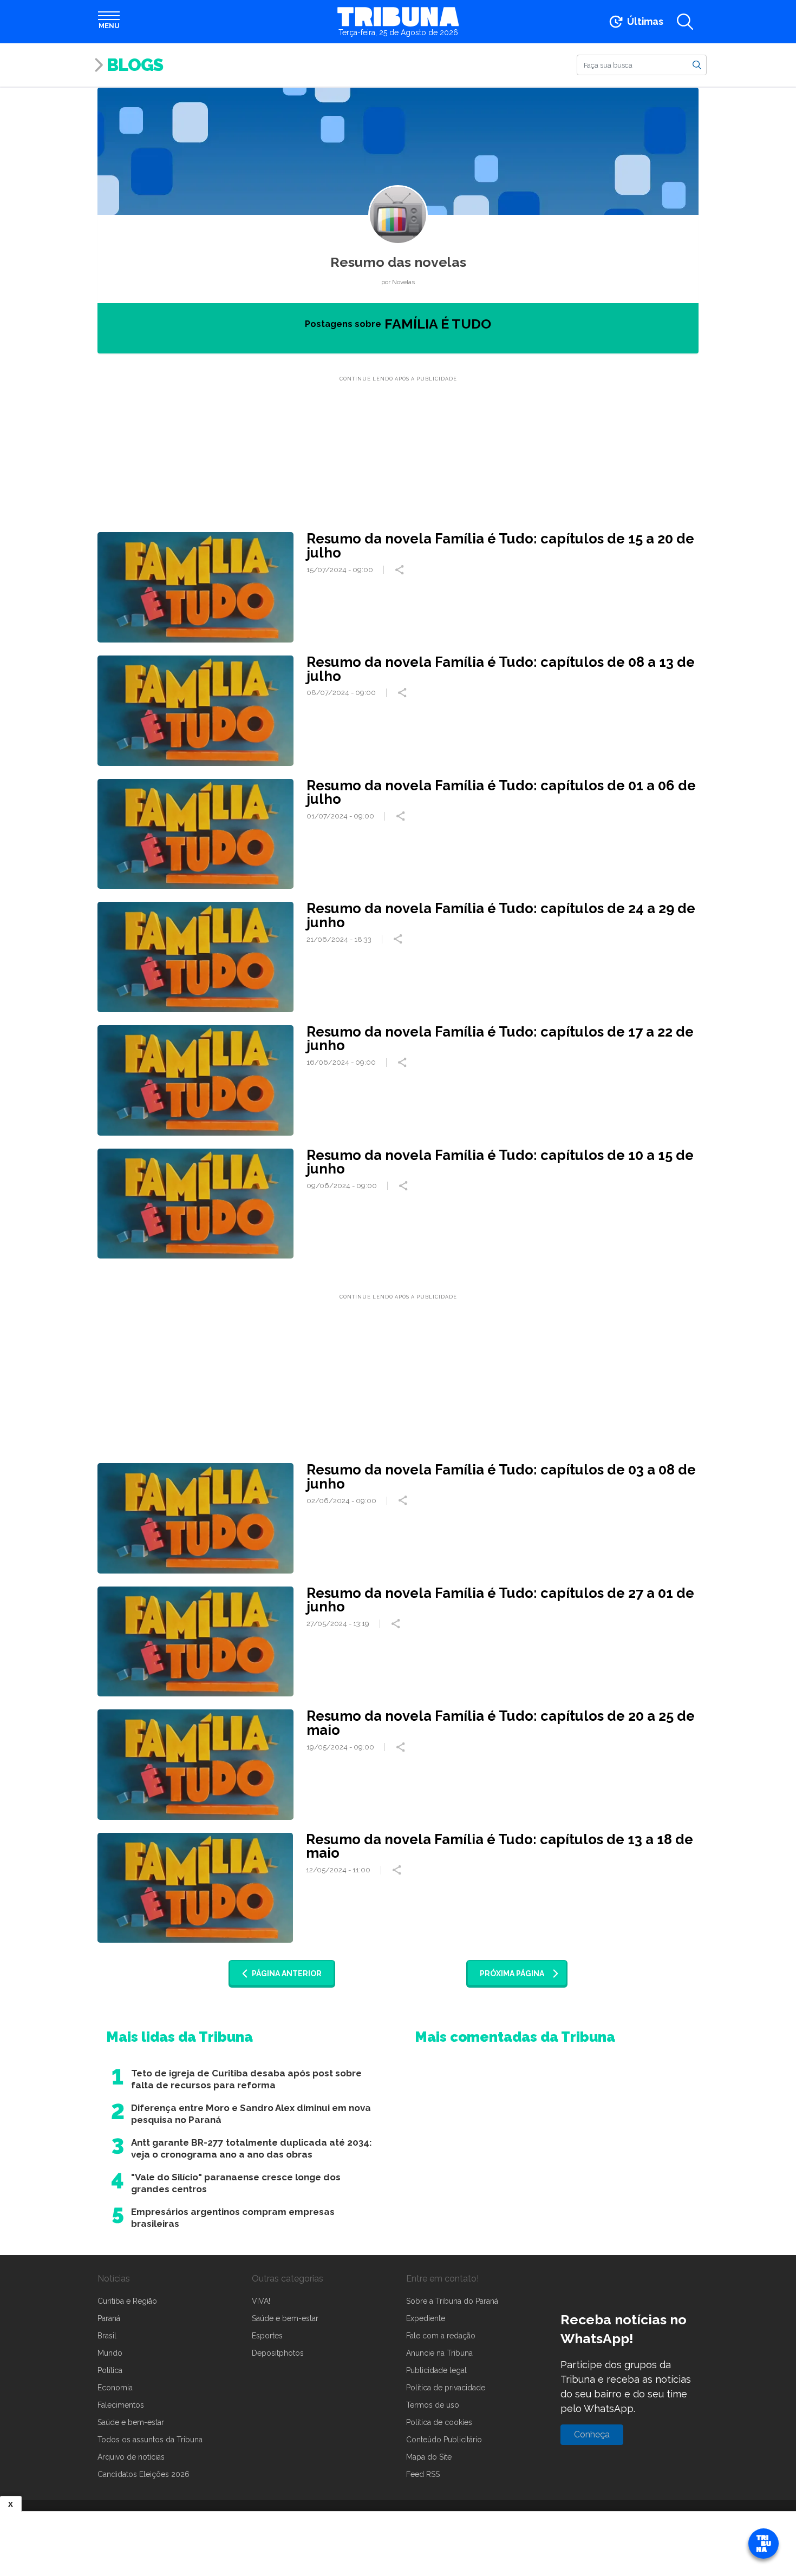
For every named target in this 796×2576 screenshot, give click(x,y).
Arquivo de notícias (131, 2457)
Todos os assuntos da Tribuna (150, 2440)
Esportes (267, 2336)
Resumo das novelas (398, 262)
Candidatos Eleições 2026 (143, 2474)
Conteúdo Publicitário (444, 2440)
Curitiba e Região (127, 2301)
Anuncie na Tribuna (439, 2353)
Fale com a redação (441, 2336)
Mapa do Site (429, 2457)
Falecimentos (121, 2405)
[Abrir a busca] (685, 22)
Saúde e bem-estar (131, 2422)
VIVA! (261, 2301)
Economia (115, 2388)
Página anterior (287, 1974)
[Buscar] (697, 64)
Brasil (107, 2336)
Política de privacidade (446, 2388)
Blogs (135, 65)
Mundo (110, 2353)
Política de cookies (439, 2422)
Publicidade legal (436, 2370)
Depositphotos (278, 2353)
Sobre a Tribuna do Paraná (452, 2301)
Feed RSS (423, 2474)
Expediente (426, 2318)
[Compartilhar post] (401, 570)
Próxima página (512, 1974)
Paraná (109, 2318)
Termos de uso (433, 2405)
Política (110, 2370)
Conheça (592, 2434)
